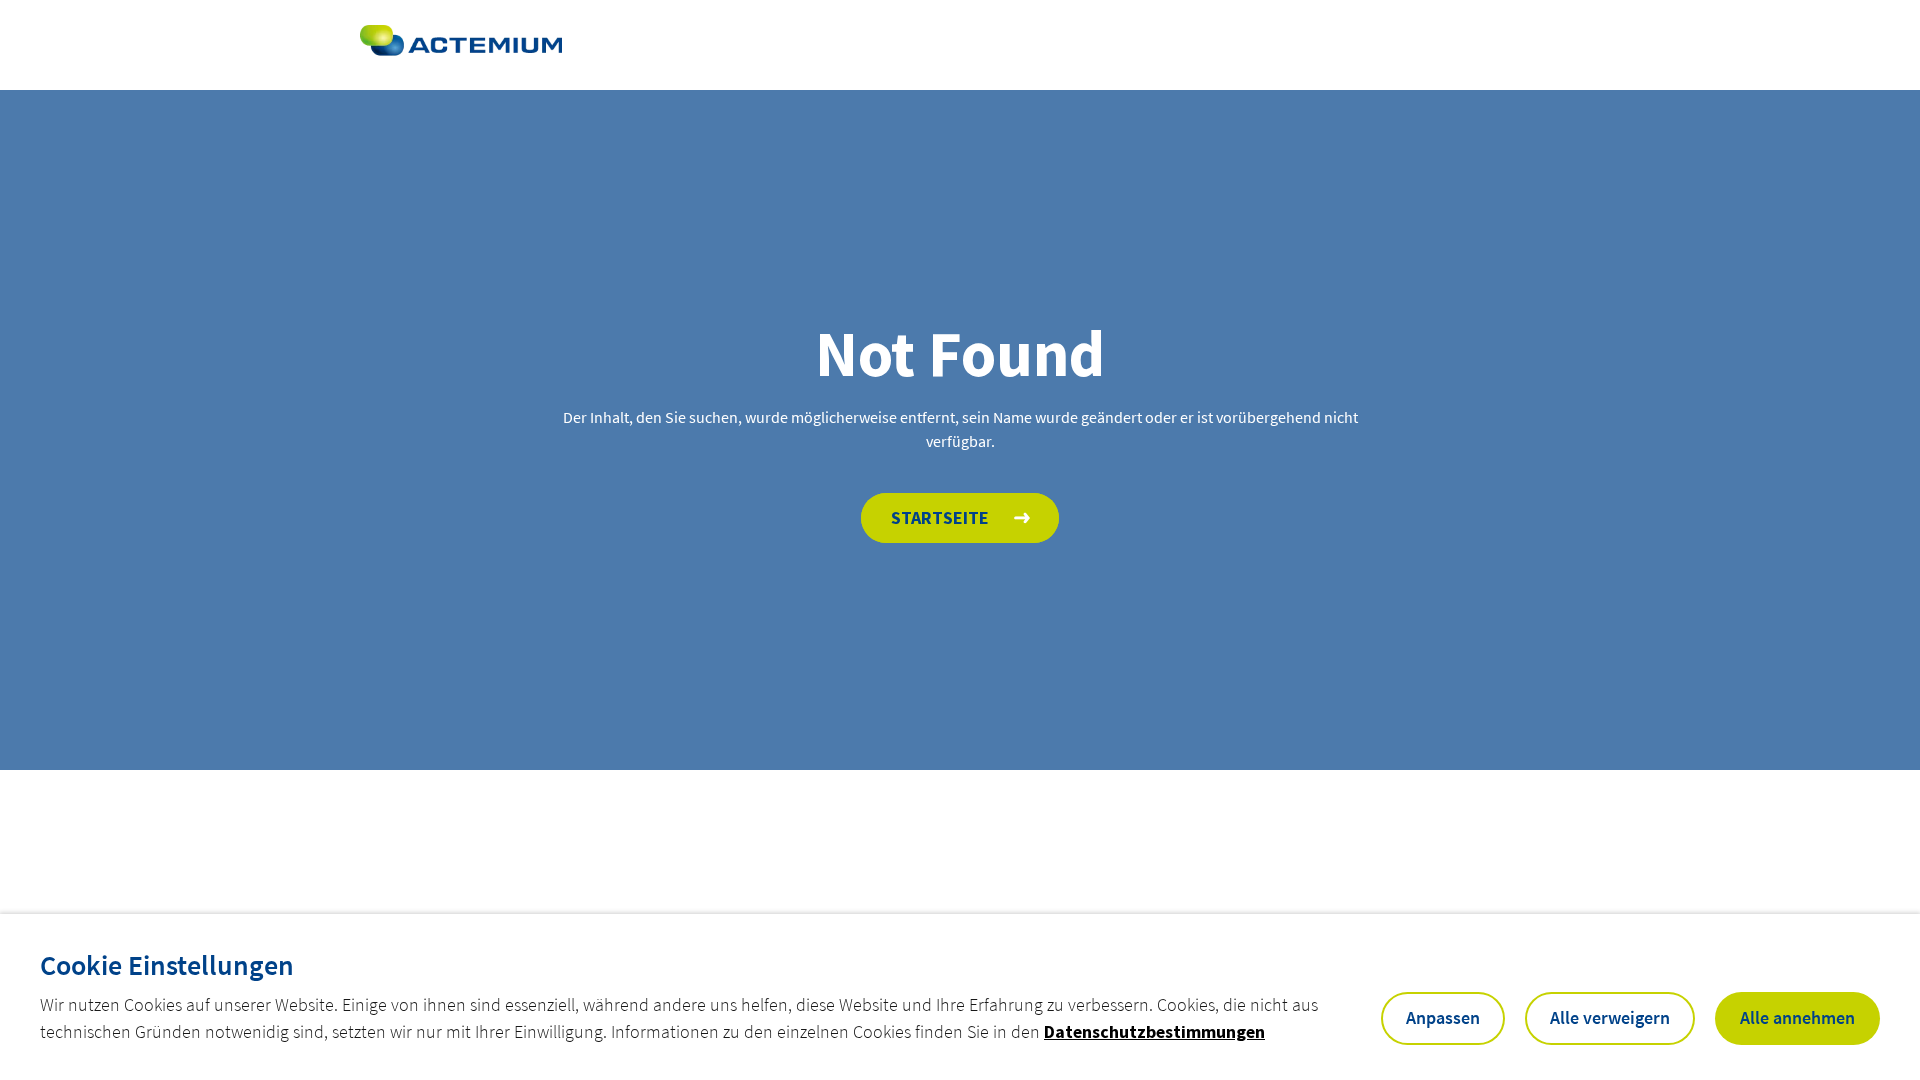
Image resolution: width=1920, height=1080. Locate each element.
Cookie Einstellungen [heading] (167, 965)
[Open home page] (461, 45)
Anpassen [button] (1443, 1017)
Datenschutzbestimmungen (1154, 1031)
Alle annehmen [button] (1797, 1017)
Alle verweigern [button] (1610, 1017)
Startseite (940, 517)
